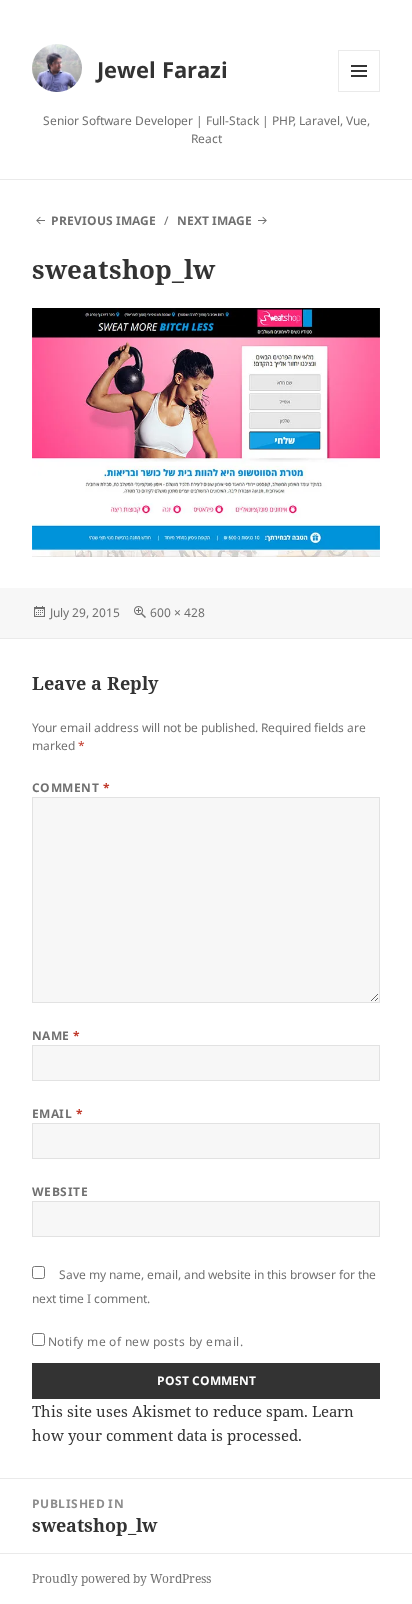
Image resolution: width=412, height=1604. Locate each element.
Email (57, 1113)
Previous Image (103, 220)
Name (56, 1035)
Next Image (214, 220)
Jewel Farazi (162, 69)
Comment (71, 787)
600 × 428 (177, 612)
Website (60, 1191)
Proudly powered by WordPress (121, 1578)
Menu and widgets (359, 91)
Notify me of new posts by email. (145, 1341)
